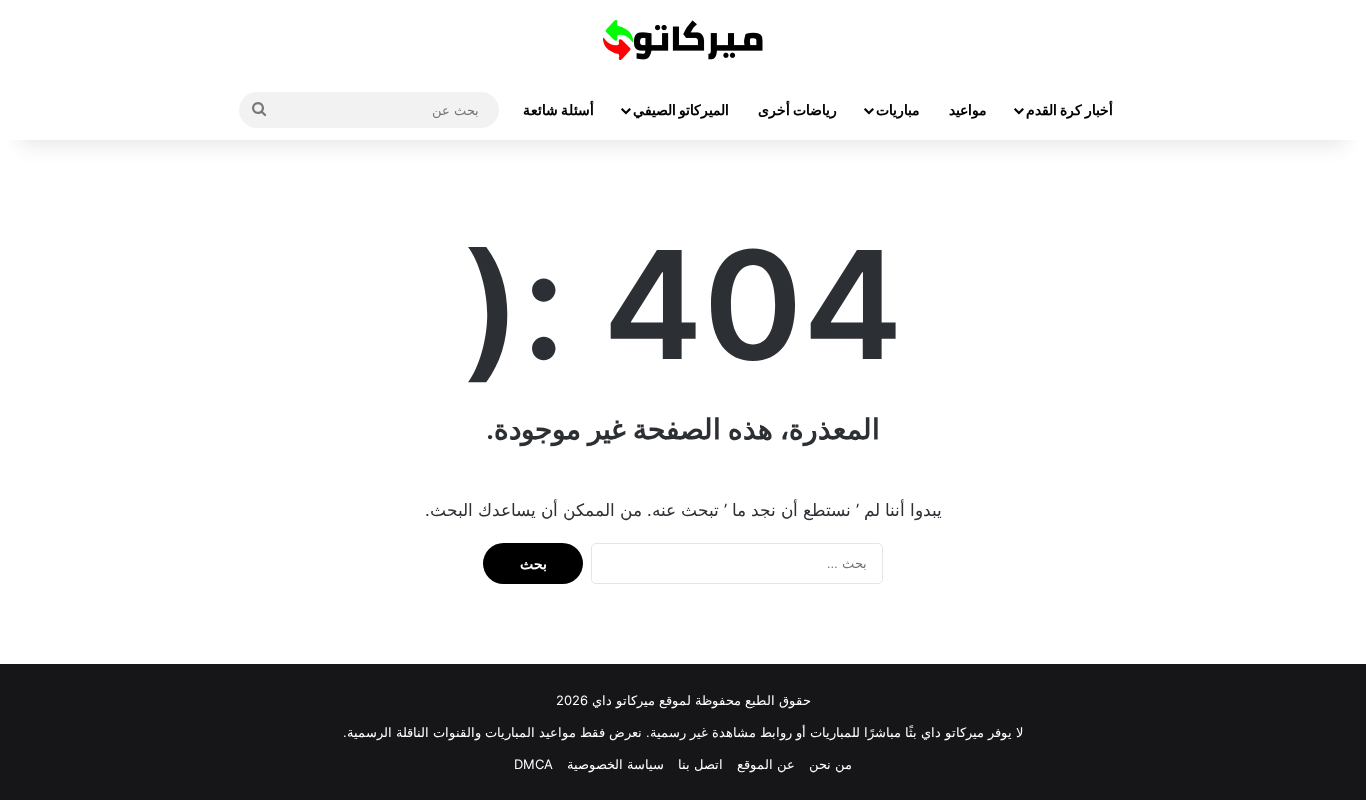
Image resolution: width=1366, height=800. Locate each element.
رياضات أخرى (797, 109)
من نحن (830, 764)
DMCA (533, 764)
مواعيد (968, 109)
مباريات (898, 109)
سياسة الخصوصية (615, 764)
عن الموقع (766, 764)
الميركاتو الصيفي (681, 109)
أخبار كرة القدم (1069, 109)
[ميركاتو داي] (683, 40)
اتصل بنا (700, 764)
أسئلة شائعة (558, 109)
